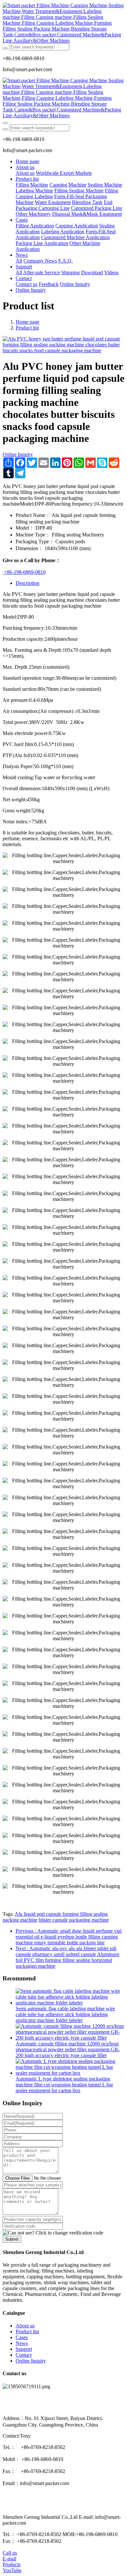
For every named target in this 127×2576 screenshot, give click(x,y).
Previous (69, 1937)
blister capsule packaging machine (74, 1920)
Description (28, 583)
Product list (27, 328)
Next (67, 1957)
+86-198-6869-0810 (24, 572)
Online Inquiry (18, 454)
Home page (28, 161)
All (19, 261)
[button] (53, 2233)
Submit (12, 2239)
